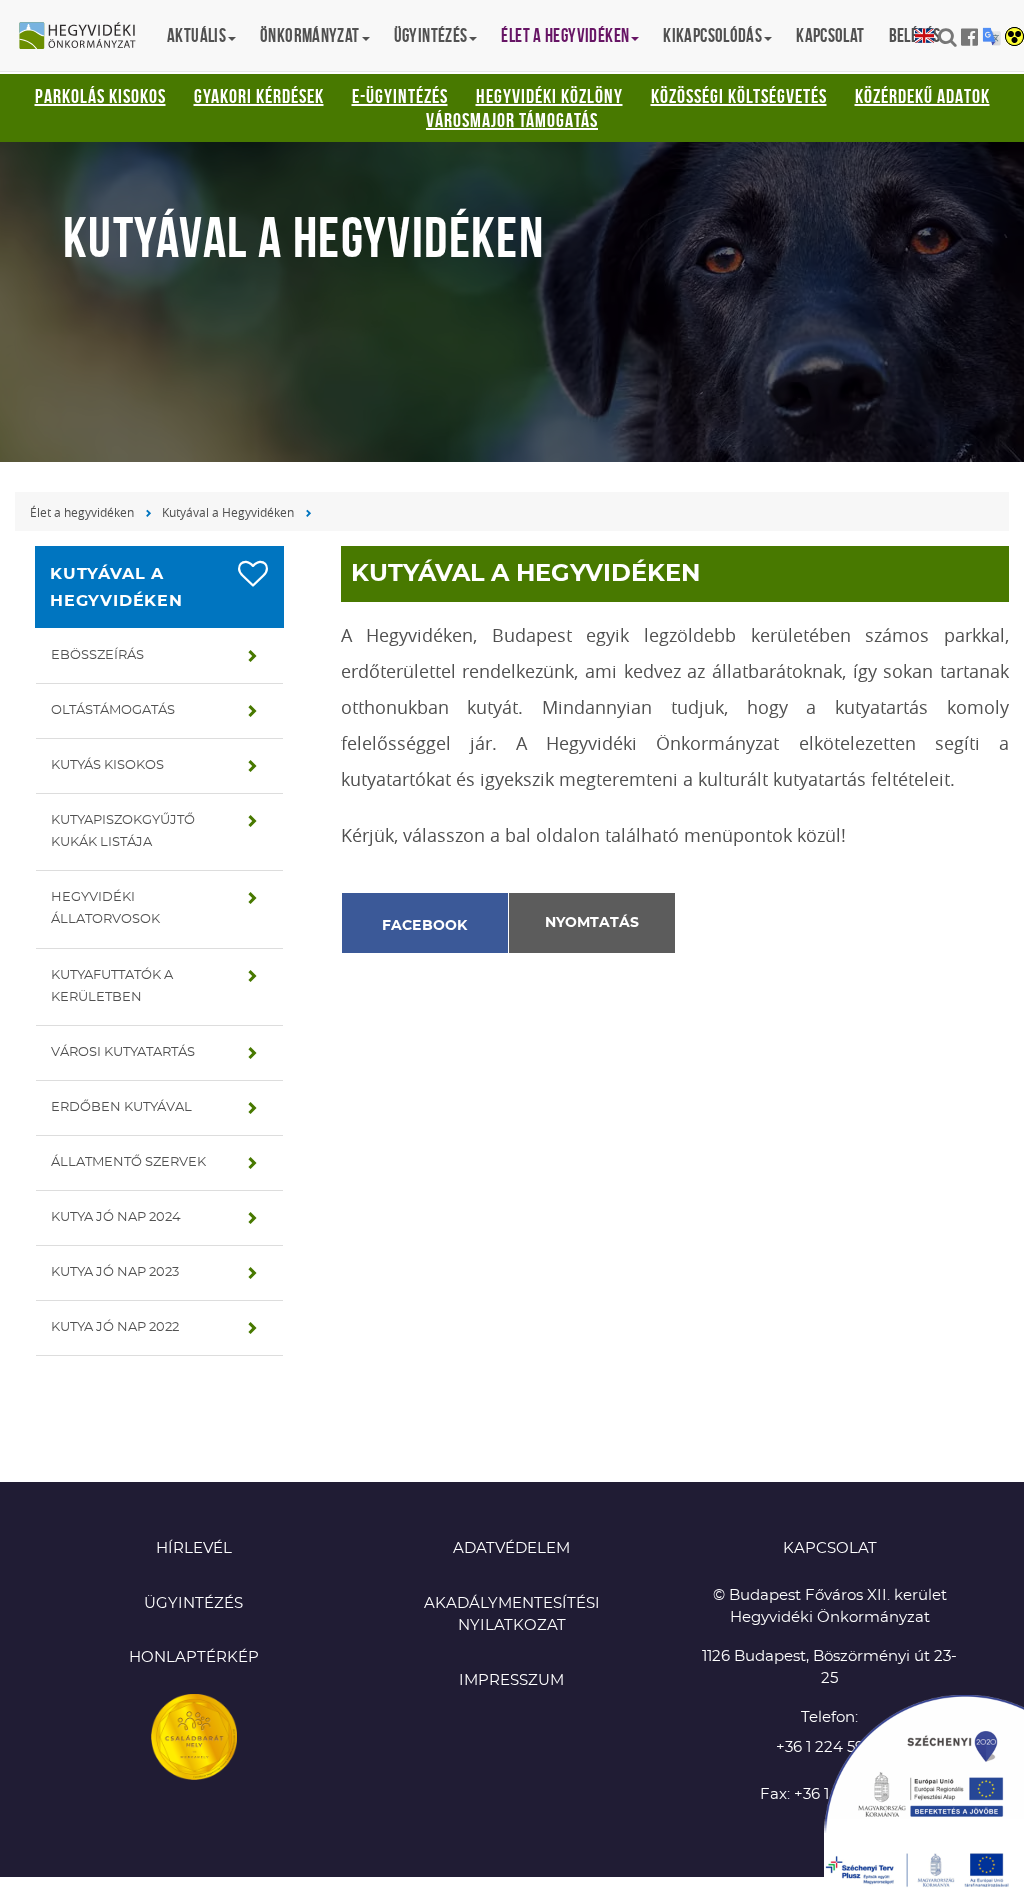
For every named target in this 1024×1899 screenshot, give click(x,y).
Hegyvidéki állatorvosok (105, 908)
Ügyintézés (193, 1603)
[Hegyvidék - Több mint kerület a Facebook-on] (969, 37)
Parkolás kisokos (100, 96)
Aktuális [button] (196, 35)
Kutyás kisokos (107, 765)
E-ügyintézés (400, 96)
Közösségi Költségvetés (739, 96)
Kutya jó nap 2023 (115, 1272)
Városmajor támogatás (512, 120)
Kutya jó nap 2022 (115, 1327)
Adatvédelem (511, 1548)
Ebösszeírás (97, 655)
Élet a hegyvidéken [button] (565, 35)
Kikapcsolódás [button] (712, 35)
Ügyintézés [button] (431, 35)
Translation (991, 36)
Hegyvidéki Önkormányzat (85, 37)
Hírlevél (194, 1548)
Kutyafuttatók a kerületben (112, 986)
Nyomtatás (592, 923)
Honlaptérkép (194, 1657)
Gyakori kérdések (259, 96)
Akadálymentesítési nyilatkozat (512, 1615)
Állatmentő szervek (128, 1162)
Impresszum (511, 1680)
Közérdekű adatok (922, 96)
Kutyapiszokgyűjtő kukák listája (123, 831)
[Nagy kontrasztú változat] (1014, 38)
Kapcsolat (830, 35)
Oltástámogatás (113, 710)
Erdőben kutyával (121, 1107)
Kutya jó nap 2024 (116, 1217)
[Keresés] (947, 37)
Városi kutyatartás (123, 1052)
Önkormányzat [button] (310, 35)
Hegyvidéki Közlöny (549, 96)
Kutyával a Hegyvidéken (228, 512)
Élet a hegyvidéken (82, 512)
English (924, 36)
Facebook (425, 926)
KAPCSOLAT (830, 1548)
